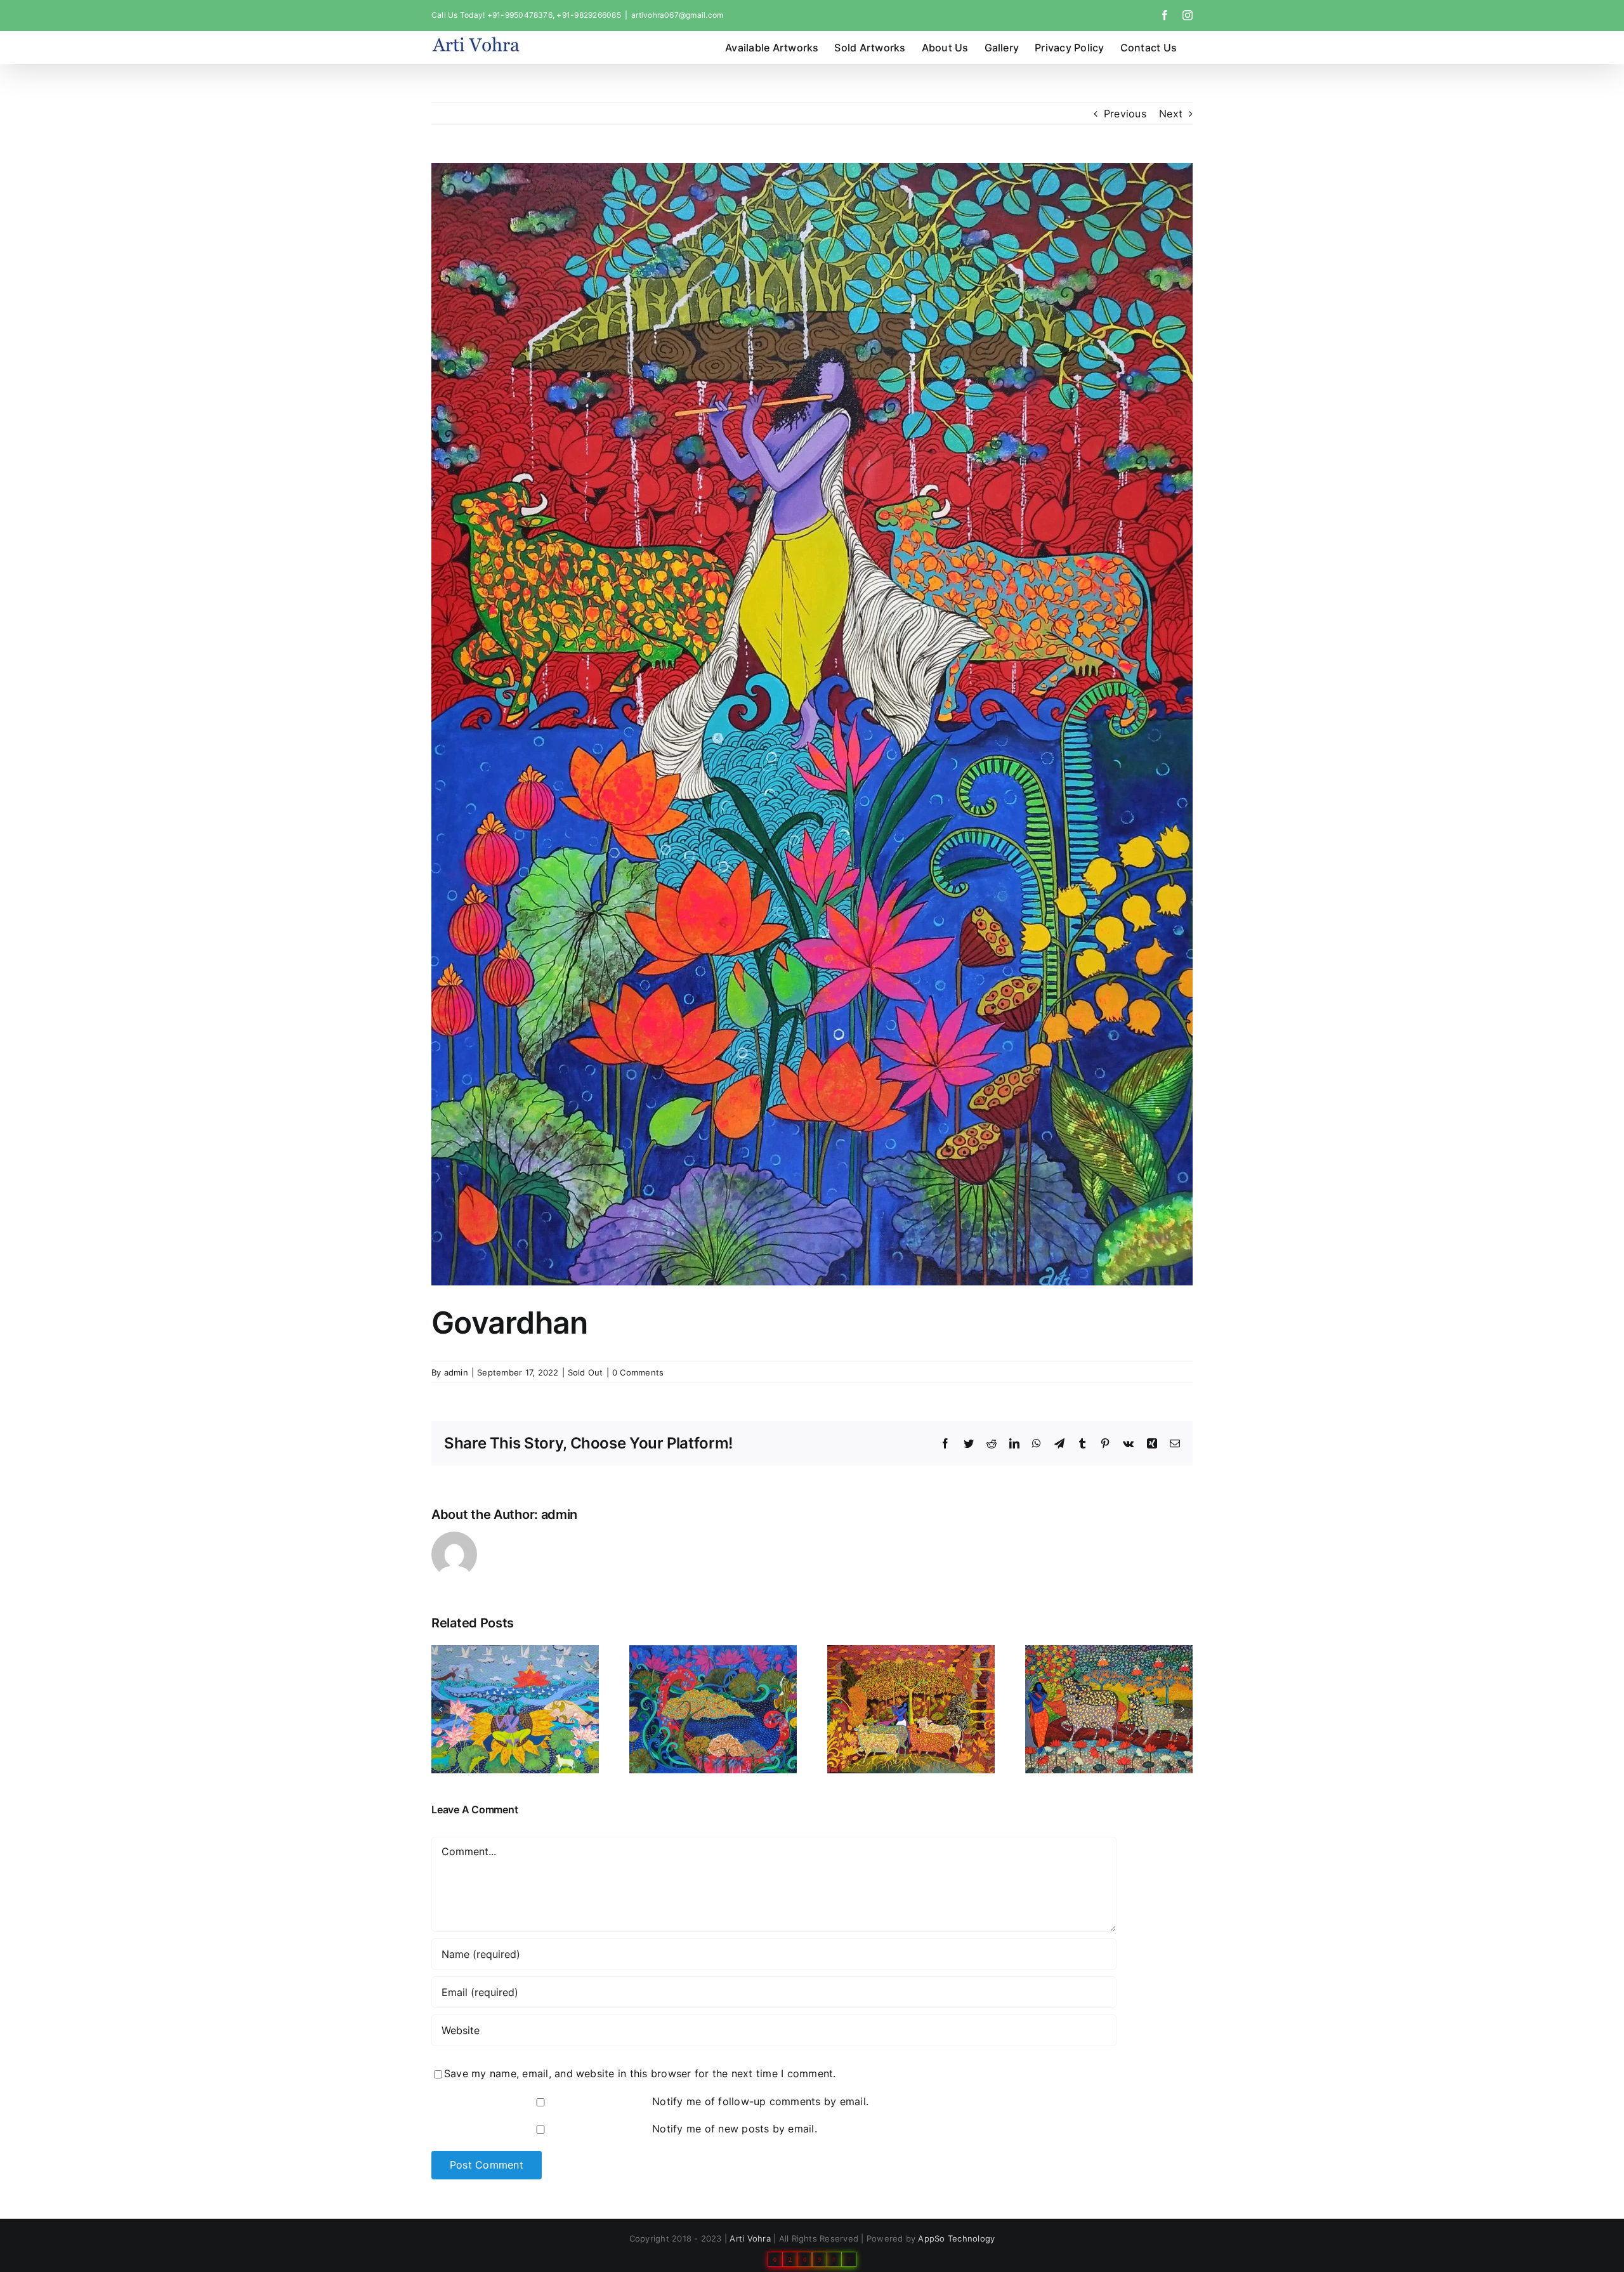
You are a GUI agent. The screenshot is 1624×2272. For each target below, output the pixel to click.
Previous (1125, 114)
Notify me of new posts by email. (735, 2129)
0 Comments (638, 1372)
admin (456, 1372)
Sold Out (586, 1372)
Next (1171, 114)
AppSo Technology (956, 2238)
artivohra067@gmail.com (677, 15)
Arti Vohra (750, 2238)
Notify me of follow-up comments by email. (760, 2101)
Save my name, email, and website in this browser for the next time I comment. (640, 2073)
